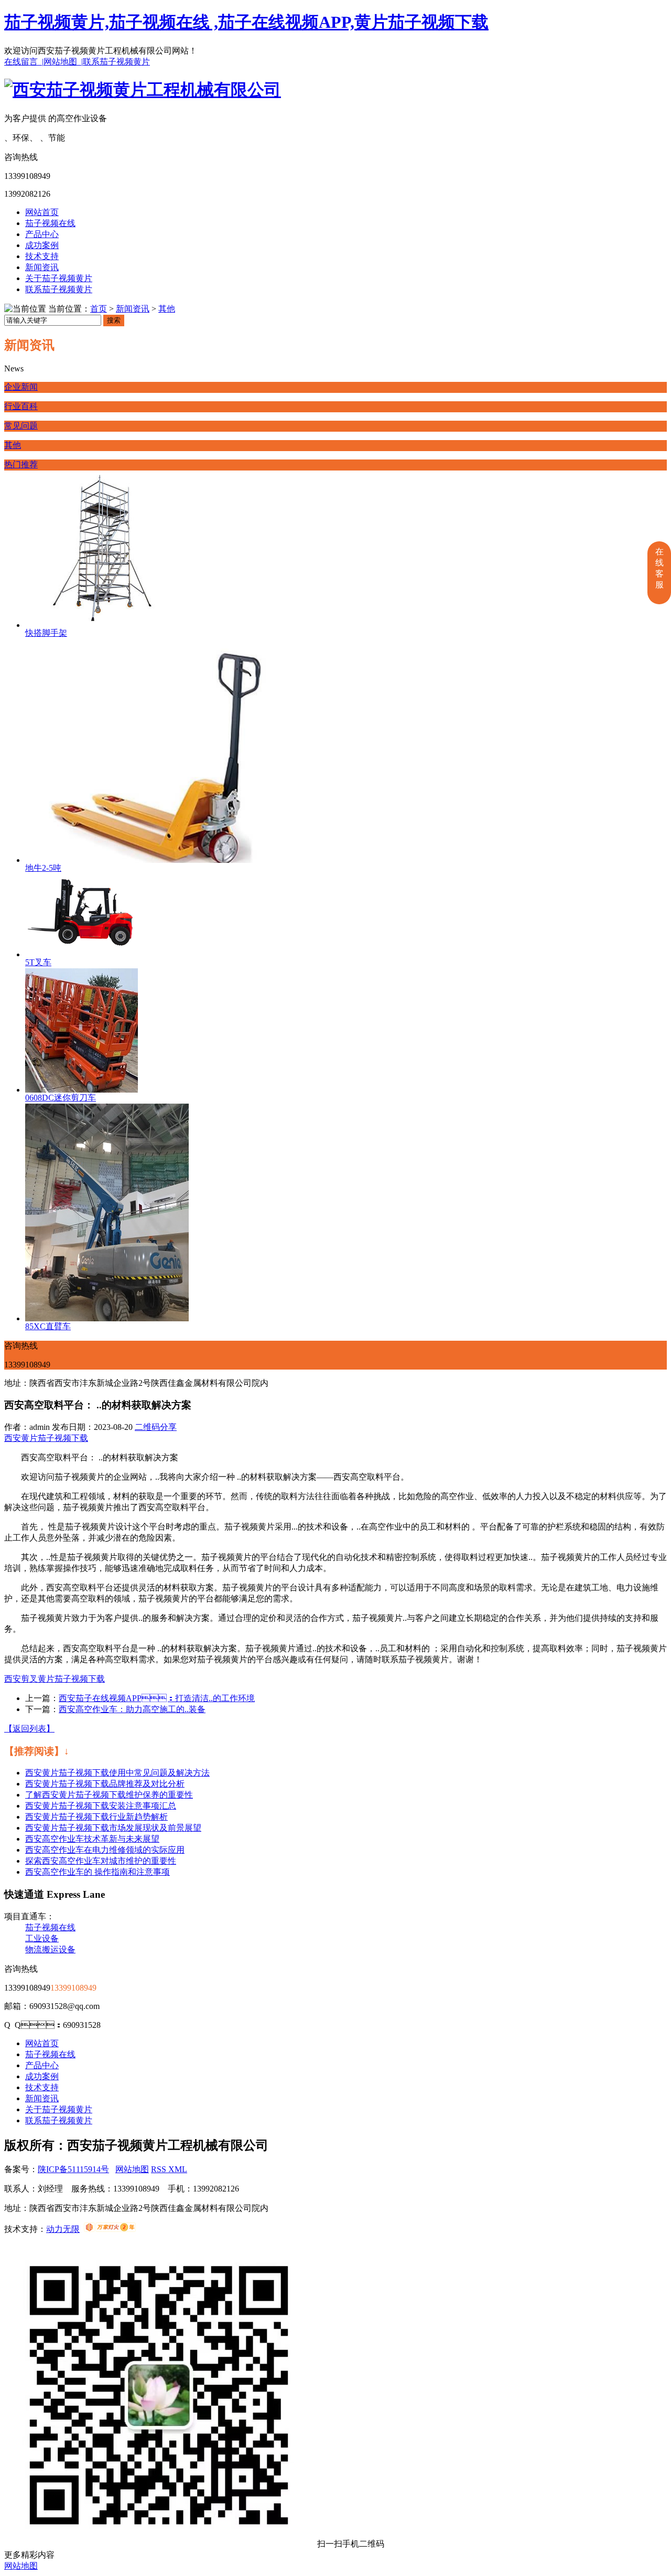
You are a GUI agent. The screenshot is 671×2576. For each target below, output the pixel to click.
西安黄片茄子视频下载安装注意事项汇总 (101, 1806)
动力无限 (63, 2229)
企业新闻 (21, 387)
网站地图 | (63, 62)
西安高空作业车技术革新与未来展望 (92, 1839)
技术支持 (42, 256)
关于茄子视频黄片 (59, 278)
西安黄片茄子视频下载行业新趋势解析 (96, 1817)
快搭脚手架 (46, 633)
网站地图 (132, 2169)
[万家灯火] (110, 2229)
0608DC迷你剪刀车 (61, 1098)
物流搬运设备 (50, 1949)
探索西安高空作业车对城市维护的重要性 (101, 1861)
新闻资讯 (42, 267)
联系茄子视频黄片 (116, 62)
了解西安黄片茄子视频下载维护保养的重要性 (109, 1795)
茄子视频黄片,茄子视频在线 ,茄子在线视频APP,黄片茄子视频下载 (246, 22)
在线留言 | (24, 62)
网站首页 (42, 212)
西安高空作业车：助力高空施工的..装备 (132, 1709)
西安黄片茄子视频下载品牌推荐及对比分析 (105, 1784)
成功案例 (42, 245)
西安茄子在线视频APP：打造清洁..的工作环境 (157, 1698)
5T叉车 (38, 962)
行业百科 (21, 406)
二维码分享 (156, 1427)
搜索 (114, 320)
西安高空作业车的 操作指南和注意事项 (98, 1872)
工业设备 (42, 1938)
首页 (99, 309)
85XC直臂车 (48, 1326)
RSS (160, 2169)
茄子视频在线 (50, 223)
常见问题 (21, 426)
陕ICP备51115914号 (73, 2169)
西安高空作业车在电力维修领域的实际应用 (105, 1850)
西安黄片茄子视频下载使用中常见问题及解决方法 (117, 1773)
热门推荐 (21, 464)
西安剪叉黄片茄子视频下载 (55, 1679)
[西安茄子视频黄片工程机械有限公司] (143, 90)
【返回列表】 (29, 1729)
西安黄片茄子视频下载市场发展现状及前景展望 (113, 1828)
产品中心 (42, 234)
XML (178, 2169)
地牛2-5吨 (43, 868)
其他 (167, 309)
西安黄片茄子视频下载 (46, 1438)
